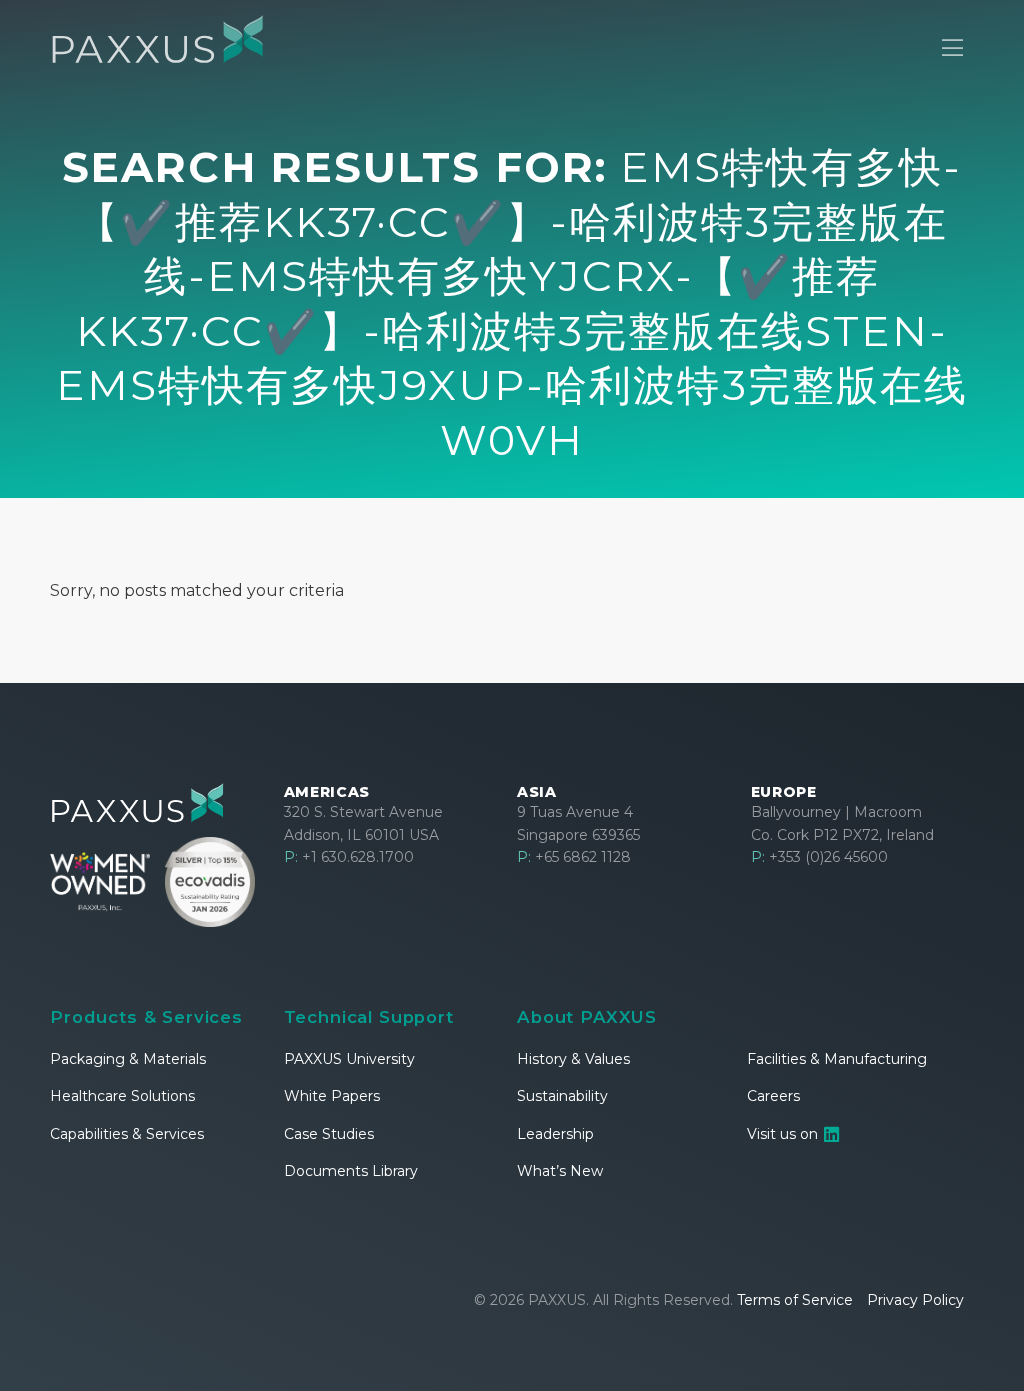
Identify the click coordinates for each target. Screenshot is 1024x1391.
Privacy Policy (915, 1300)
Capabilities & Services (127, 1134)
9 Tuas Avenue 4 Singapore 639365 (578, 823)
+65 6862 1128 (574, 857)
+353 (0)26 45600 (819, 857)
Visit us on (784, 1134)
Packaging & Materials (128, 1059)
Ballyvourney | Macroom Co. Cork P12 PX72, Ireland (842, 823)
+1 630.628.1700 (349, 857)
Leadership (555, 1134)
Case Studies (329, 1134)
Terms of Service (795, 1300)
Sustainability (562, 1096)
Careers (773, 1096)
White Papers (332, 1096)
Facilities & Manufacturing (837, 1059)
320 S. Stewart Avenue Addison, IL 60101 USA (363, 823)
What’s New (560, 1171)
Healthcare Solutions (122, 1096)
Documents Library (351, 1171)
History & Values (573, 1059)
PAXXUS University (349, 1059)
